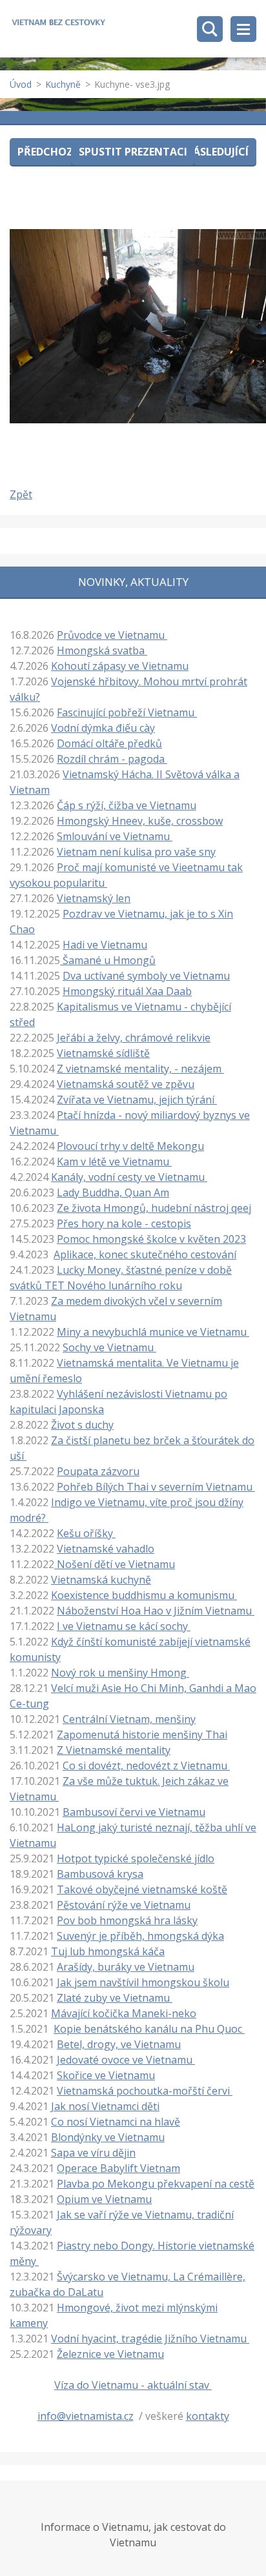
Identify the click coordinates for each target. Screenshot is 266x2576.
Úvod (21, 84)
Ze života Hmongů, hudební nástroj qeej (154, 1208)
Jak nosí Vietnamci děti (105, 2106)
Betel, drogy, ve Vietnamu (119, 2044)
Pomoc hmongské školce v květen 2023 (151, 1239)
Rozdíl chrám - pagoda (112, 759)
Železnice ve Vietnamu (110, 2354)
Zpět (21, 494)
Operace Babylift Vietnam (118, 2168)
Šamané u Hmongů (108, 960)
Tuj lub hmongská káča (108, 1951)
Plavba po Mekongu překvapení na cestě (156, 2184)
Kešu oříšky (86, 1533)
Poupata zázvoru (98, 1471)
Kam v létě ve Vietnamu (114, 1162)
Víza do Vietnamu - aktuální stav (133, 2385)
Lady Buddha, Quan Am (113, 1192)
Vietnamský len (94, 898)
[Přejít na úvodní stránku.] (58, 24)
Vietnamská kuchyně (101, 1580)
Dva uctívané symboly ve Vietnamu (146, 976)
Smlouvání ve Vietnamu (115, 836)
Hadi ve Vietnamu (105, 945)
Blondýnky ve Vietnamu (108, 2137)
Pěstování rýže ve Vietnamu (124, 1905)
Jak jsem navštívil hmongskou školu (143, 1982)
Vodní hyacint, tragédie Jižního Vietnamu (150, 2339)
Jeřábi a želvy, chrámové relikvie (134, 1038)
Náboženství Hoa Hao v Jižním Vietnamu (156, 1611)
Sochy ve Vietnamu (109, 1347)
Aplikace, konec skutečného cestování (145, 1254)
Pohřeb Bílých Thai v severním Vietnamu (156, 1487)
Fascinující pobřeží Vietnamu (127, 712)
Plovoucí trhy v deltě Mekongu (130, 1146)
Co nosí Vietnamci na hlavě (116, 2122)
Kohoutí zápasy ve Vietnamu (120, 666)
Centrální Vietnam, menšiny (129, 1719)
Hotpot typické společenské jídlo (136, 1858)
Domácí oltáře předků (109, 743)
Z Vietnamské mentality (114, 1750)
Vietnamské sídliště (103, 1053)
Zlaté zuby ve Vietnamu (115, 1998)
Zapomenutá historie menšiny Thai (142, 1735)
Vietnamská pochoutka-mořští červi (145, 2091)
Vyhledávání (210, 29)
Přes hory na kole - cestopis (124, 1223)
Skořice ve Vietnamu (106, 2075)
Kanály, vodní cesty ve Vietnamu (129, 1177)
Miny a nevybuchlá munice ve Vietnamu (153, 1332)
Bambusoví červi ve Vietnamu (134, 1812)
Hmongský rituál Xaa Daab (127, 991)
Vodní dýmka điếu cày (103, 728)
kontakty (208, 2416)
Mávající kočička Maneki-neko (124, 2013)
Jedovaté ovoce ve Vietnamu (126, 2060)
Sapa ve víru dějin (93, 2153)
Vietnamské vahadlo (106, 1549)
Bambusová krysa (100, 1874)
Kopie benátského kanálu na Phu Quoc (149, 2029)
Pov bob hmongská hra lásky (127, 1920)
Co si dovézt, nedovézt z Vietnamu (146, 1766)
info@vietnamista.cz (86, 2416)
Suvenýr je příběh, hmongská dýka (140, 1936)
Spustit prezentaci (133, 152)
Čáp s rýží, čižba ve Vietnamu (127, 805)
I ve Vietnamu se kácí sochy (124, 1626)
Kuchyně (63, 84)
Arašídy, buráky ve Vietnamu (126, 1967)
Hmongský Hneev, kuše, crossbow (140, 821)
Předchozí (47, 152)
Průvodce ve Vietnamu (112, 635)
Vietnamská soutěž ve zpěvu (126, 1084)
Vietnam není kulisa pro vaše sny (136, 852)
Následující (217, 152)
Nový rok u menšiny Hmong (120, 1673)
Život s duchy (82, 1425)
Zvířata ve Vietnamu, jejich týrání (137, 1100)
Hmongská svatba (102, 650)
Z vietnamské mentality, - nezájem (140, 1069)
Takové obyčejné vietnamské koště (142, 1889)
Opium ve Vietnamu (104, 2199)
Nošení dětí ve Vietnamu (115, 1564)
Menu (243, 29)
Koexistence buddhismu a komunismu (144, 1595)
